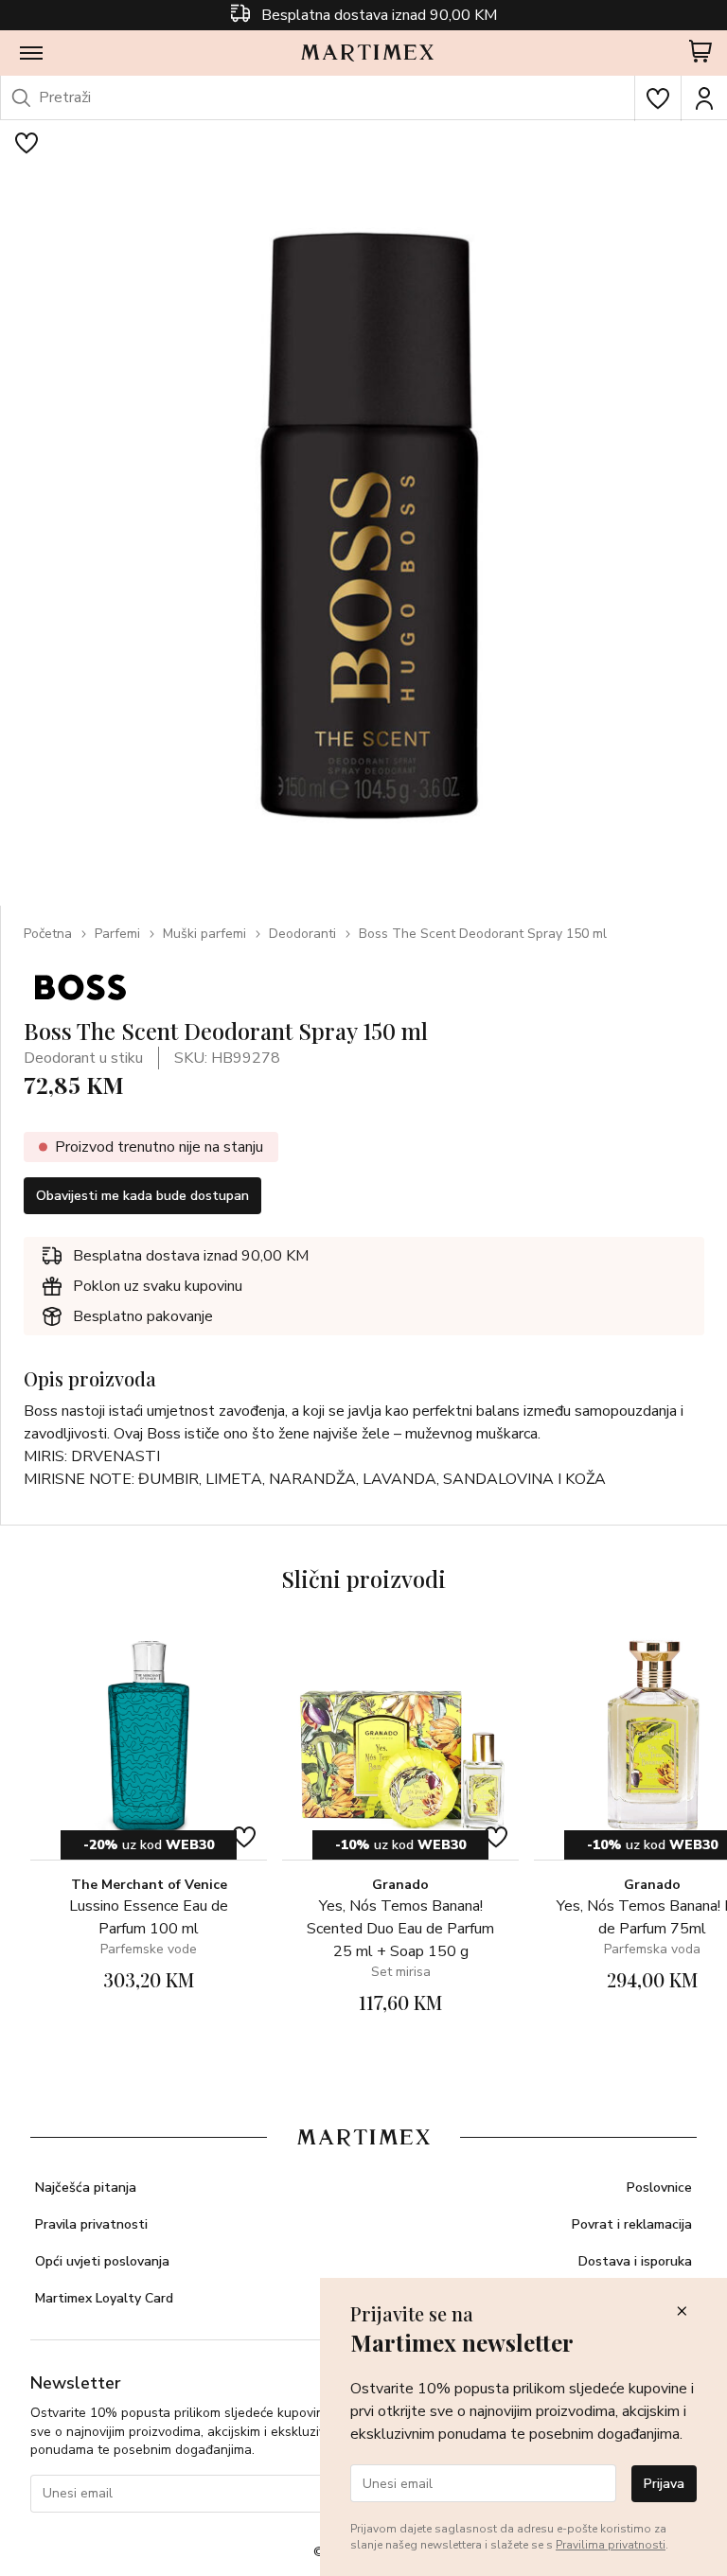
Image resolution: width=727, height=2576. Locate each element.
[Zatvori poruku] (682, 2312)
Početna (48, 934)
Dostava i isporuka (635, 2261)
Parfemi (117, 934)
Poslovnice (659, 2188)
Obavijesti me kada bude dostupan (142, 1196)
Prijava (664, 2484)
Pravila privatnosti (91, 2224)
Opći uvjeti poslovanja (102, 2261)
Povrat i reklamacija (632, 2224)
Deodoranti (302, 934)
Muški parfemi (204, 934)
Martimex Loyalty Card (104, 2298)
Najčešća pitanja (86, 2188)
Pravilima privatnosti (611, 2545)
